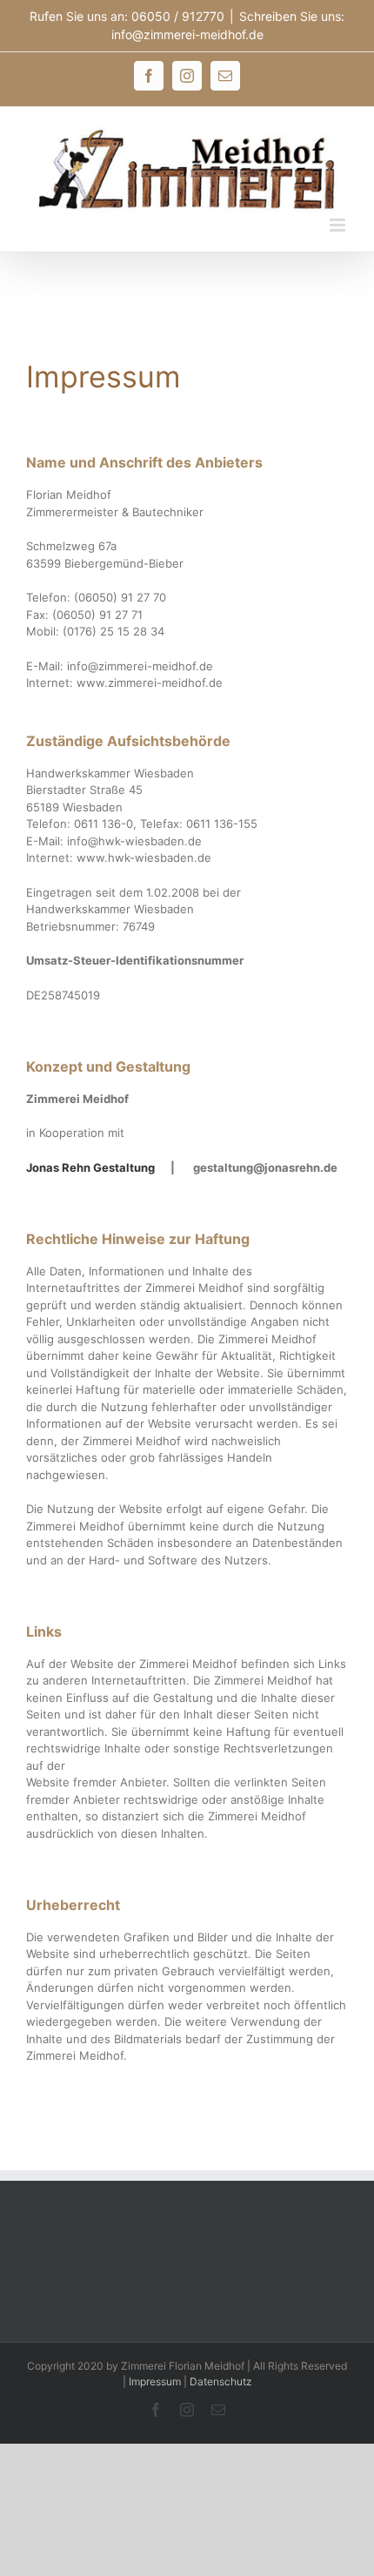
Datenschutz (221, 2381)
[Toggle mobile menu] (339, 225)
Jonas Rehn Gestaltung (90, 1167)
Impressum (155, 2381)
